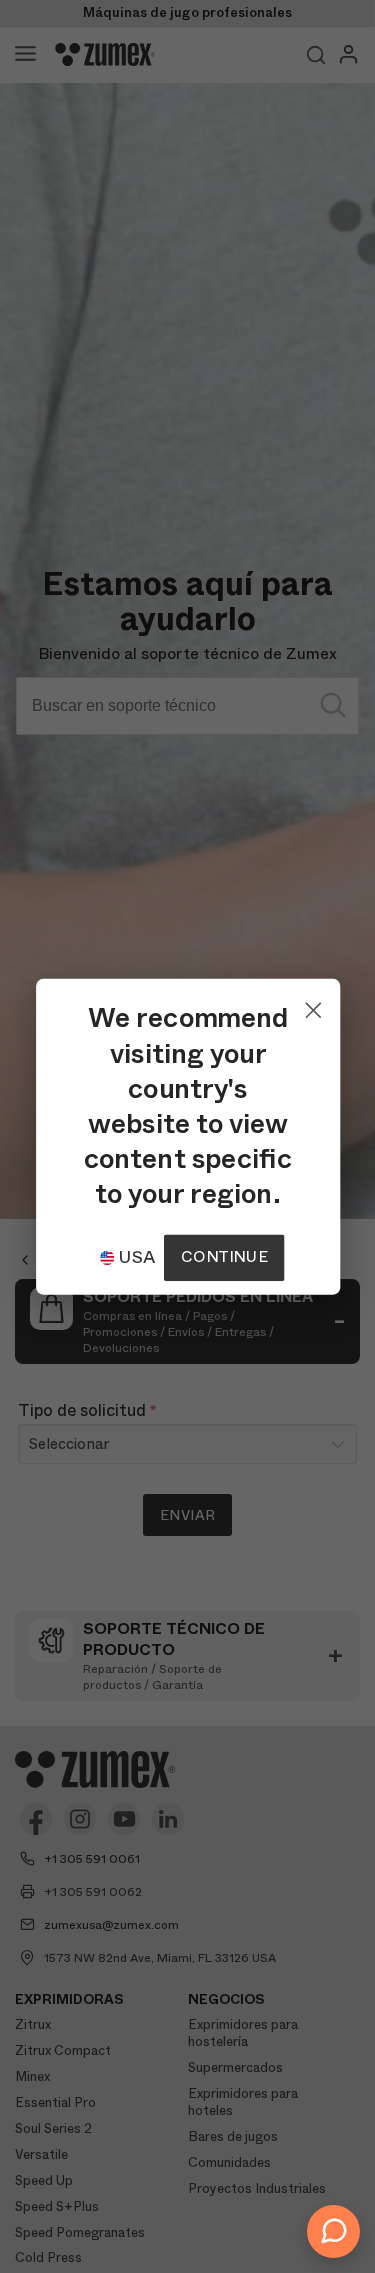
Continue (224, 1256)
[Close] (312, 1005)
